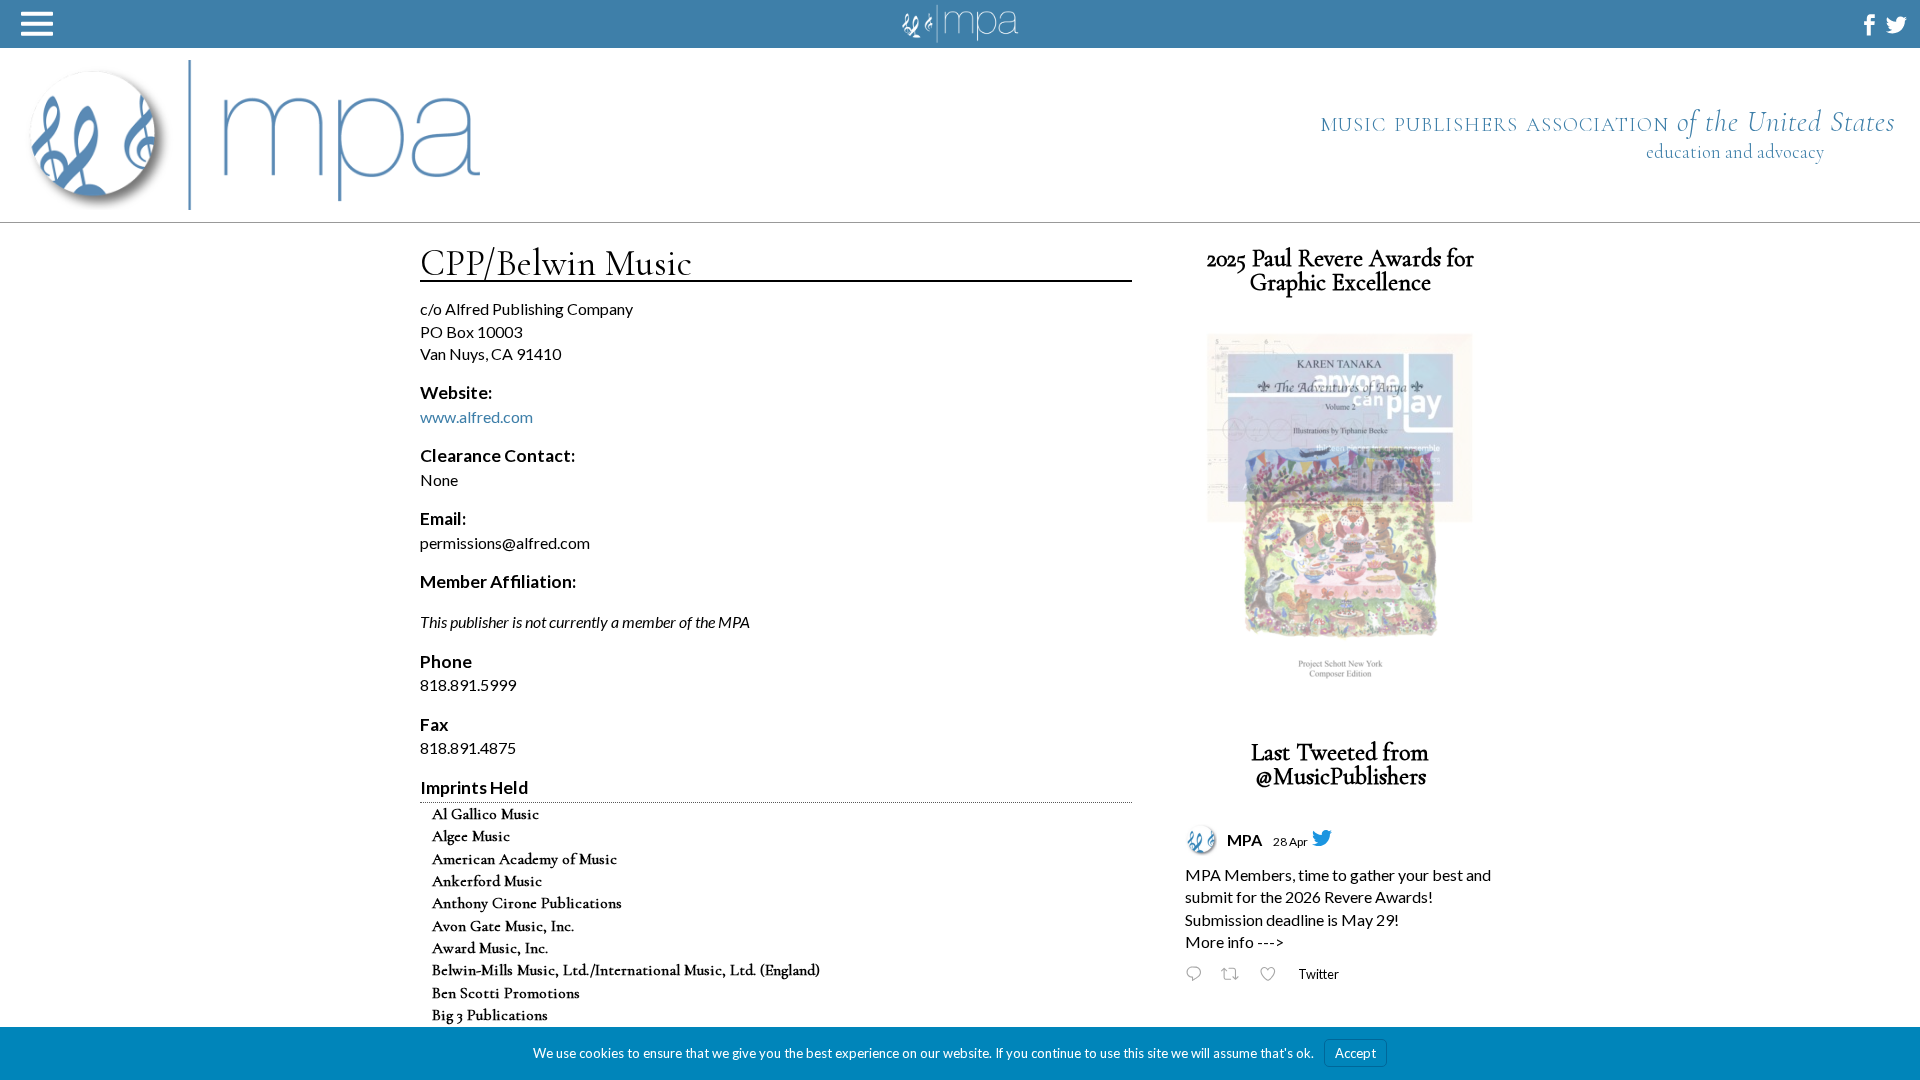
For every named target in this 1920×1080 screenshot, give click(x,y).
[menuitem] (1869, 24)
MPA (1244, 840)
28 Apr (1290, 842)
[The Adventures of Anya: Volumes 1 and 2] (1340, 516)
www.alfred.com (476, 416)
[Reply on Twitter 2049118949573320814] (1198, 976)
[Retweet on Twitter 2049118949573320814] (1235, 976)
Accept (1355, 1053)
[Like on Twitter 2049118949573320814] (1273, 976)
